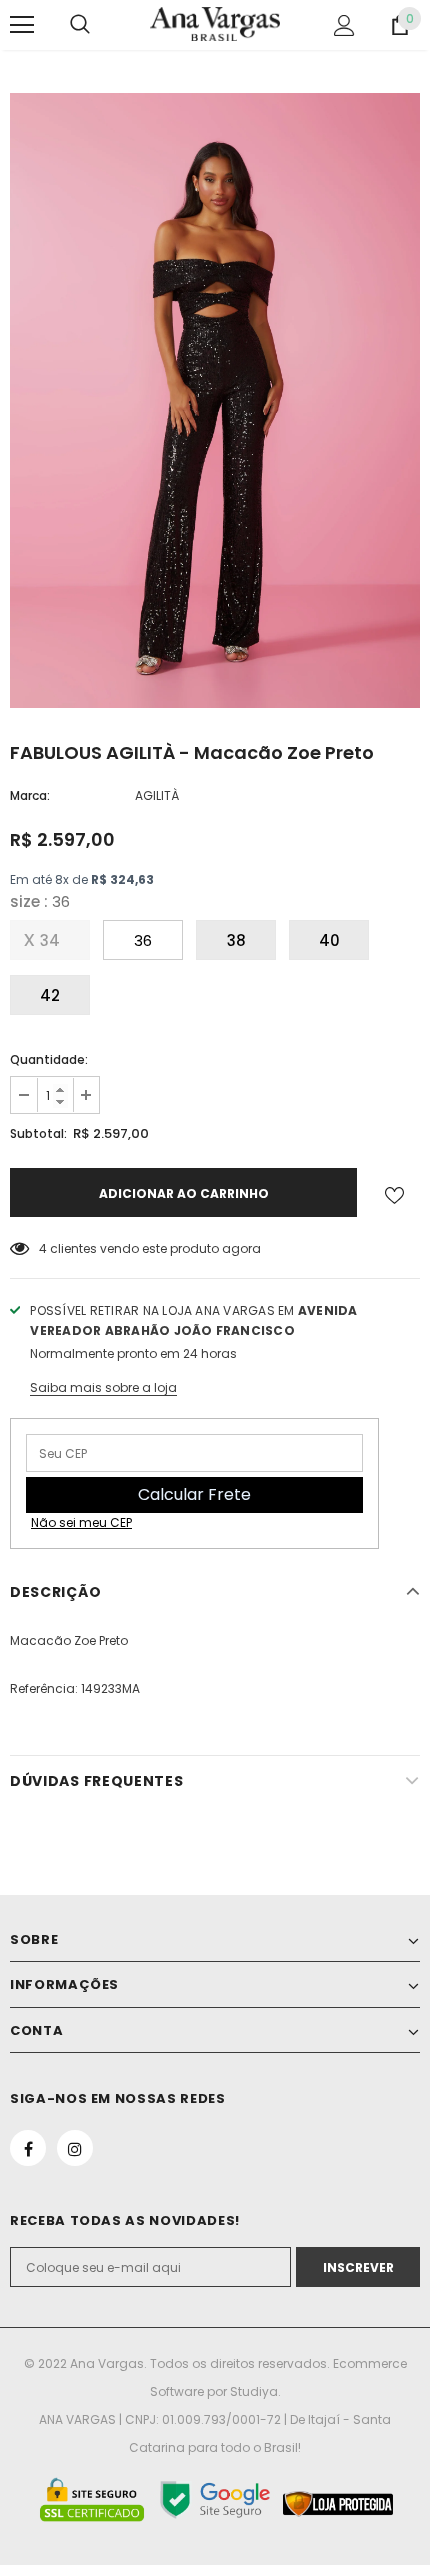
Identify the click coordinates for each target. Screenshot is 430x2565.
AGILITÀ (157, 795)
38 (236, 940)
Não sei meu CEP (81, 1522)
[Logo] (215, 23)
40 (329, 940)
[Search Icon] (80, 25)
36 (143, 940)
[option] (215, 400)
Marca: (30, 795)
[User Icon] (344, 25)
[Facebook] (28, 2148)
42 (50, 995)
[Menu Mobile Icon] (22, 25)
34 (50, 940)
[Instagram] (75, 2148)
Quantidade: (49, 1059)
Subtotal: (38, 1133)
